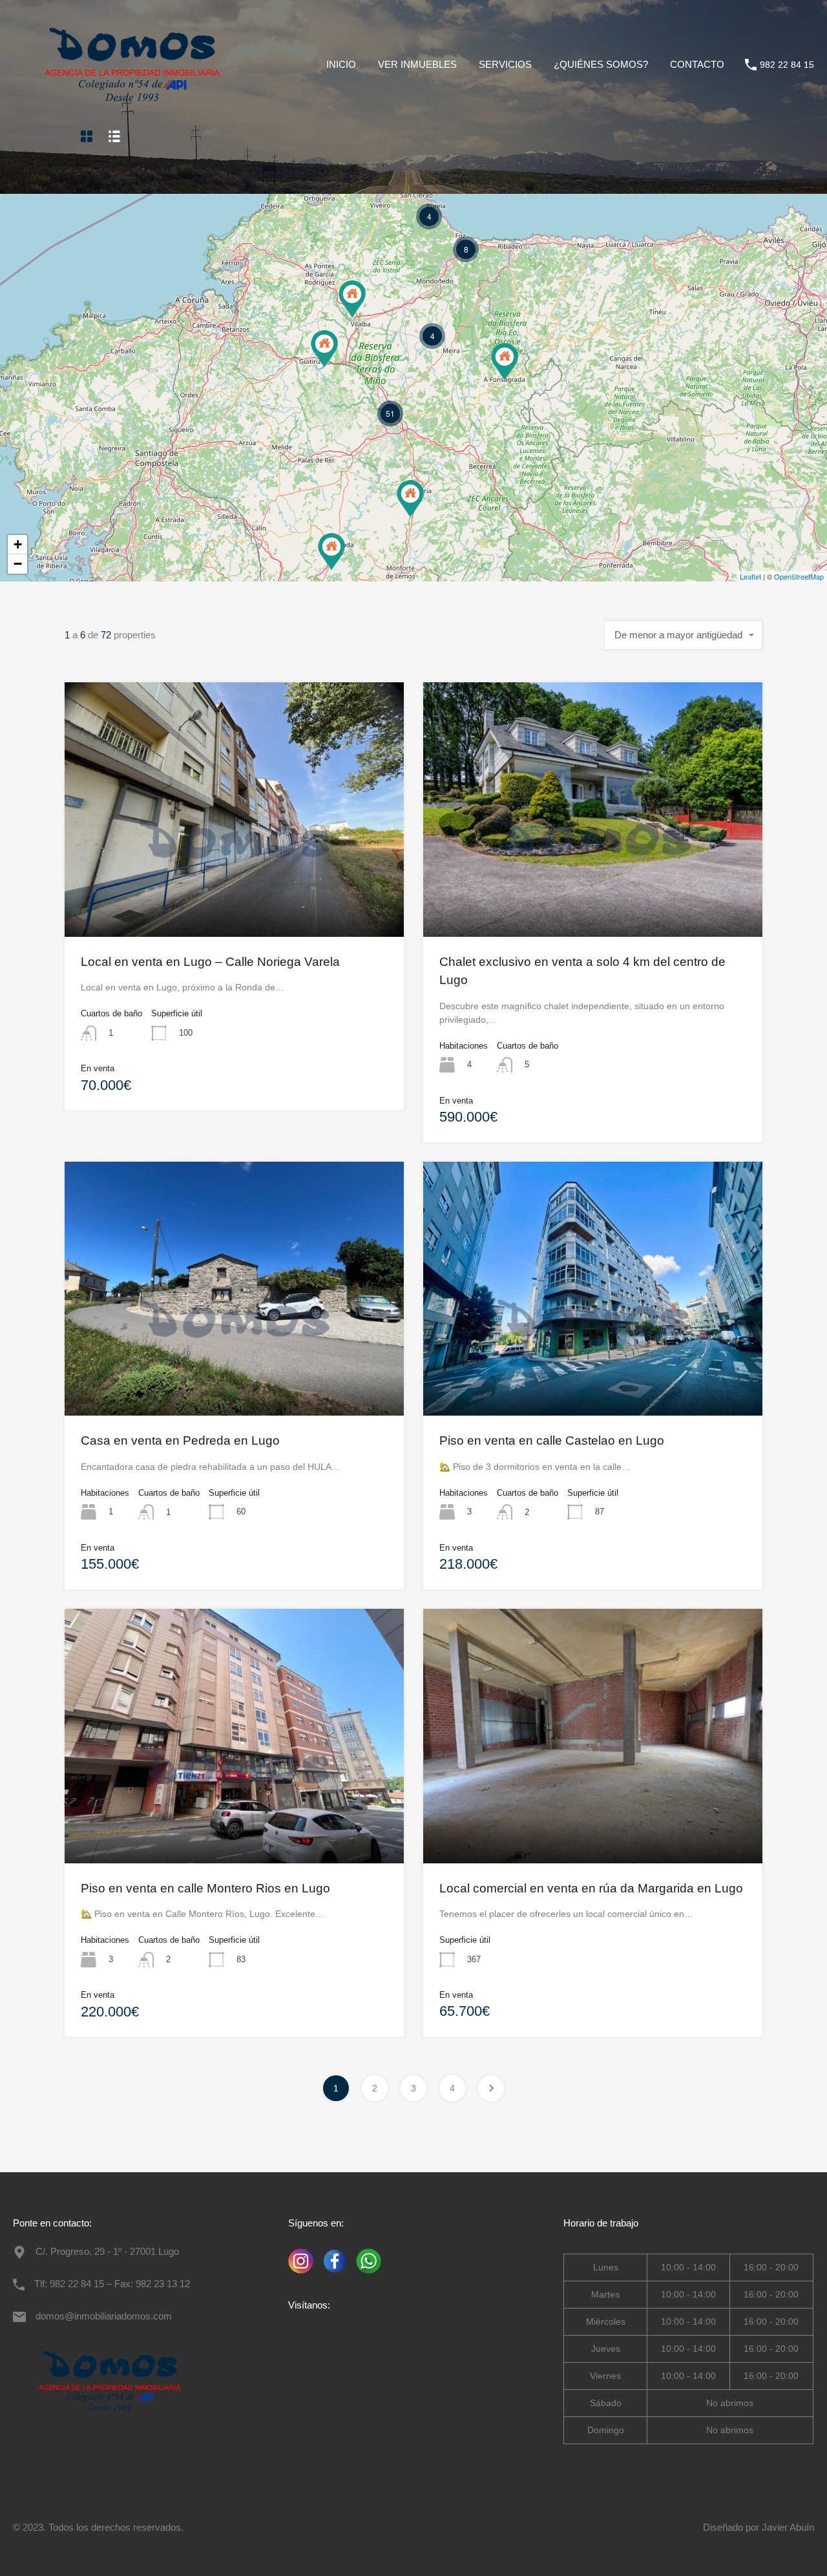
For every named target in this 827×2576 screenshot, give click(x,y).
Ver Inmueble (235, 886)
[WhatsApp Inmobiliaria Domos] (365, 2274)
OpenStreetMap (799, 576)
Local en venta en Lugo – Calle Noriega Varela (210, 962)
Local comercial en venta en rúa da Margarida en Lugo (591, 1888)
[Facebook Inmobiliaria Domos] (332, 2274)
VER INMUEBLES (417, 64)
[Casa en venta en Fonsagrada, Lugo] (505, 361)
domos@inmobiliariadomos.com (104, 2316)
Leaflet (750, 576)
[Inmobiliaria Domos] (132, 110)
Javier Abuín (788, 2527)
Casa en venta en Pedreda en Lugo (180, 1440)
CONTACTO (697, 64)
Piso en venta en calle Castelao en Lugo (552, 1440)
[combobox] (684, 635)
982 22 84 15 (787, 65)
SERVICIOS (505, 64)
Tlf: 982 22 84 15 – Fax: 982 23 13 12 (112, 2284)
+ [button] (18, 544)
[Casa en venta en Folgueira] (352, 299)
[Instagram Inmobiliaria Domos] (301, 2274)
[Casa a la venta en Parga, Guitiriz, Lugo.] (324, 349)
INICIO (341, 64)
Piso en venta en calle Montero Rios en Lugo (205, 1888)
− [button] (18, 564)
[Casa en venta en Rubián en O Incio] (410, 498)
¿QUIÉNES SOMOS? (601, 64)
